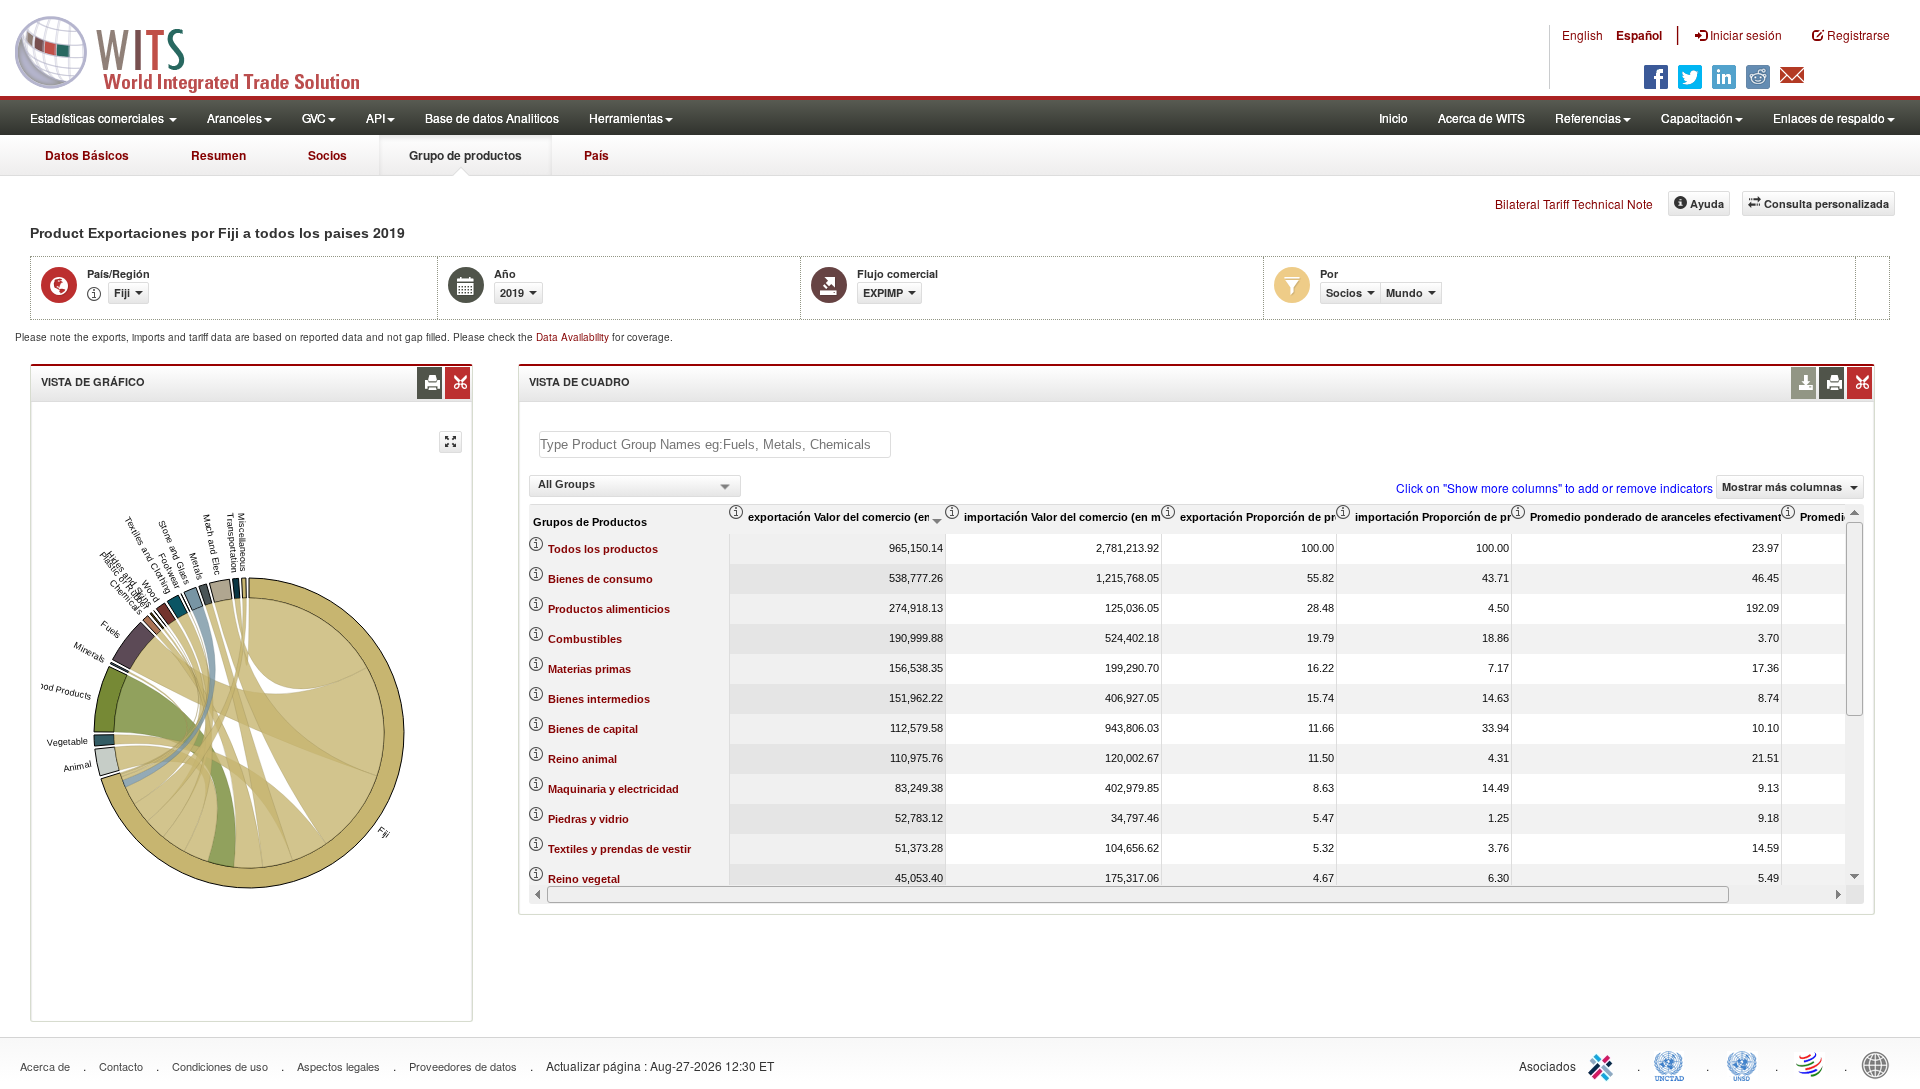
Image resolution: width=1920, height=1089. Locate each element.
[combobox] (635, 486)
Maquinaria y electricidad (613, 789)
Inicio (1393, 117)
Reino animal (582, 759)
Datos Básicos (87, 155)
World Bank (1880, 1064)
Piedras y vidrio (588, 819)
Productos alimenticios (609, 609)
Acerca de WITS (1481, 117)
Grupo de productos (465, 155)
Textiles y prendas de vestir (619, 849)
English (1582, 34)
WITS (200, 50)
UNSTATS (1742, 1064)
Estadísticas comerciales (98, 117)
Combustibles (585, 639)
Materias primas (589, 669)
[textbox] (715, 444)
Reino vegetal (584, 879)
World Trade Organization (1811, 1064)
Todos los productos (603, 549)
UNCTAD (1673, 1064)
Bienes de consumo (600, 579)
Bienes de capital (593, 729)
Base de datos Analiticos (492, 117)
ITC (1604, 1064)
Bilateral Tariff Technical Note (1574, 203)
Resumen (218, 155)
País (596, 155)
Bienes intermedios (599, 699)
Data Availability (574, 337)
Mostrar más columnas (1783, 486)
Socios (327, 155)
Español (1639, 35)
